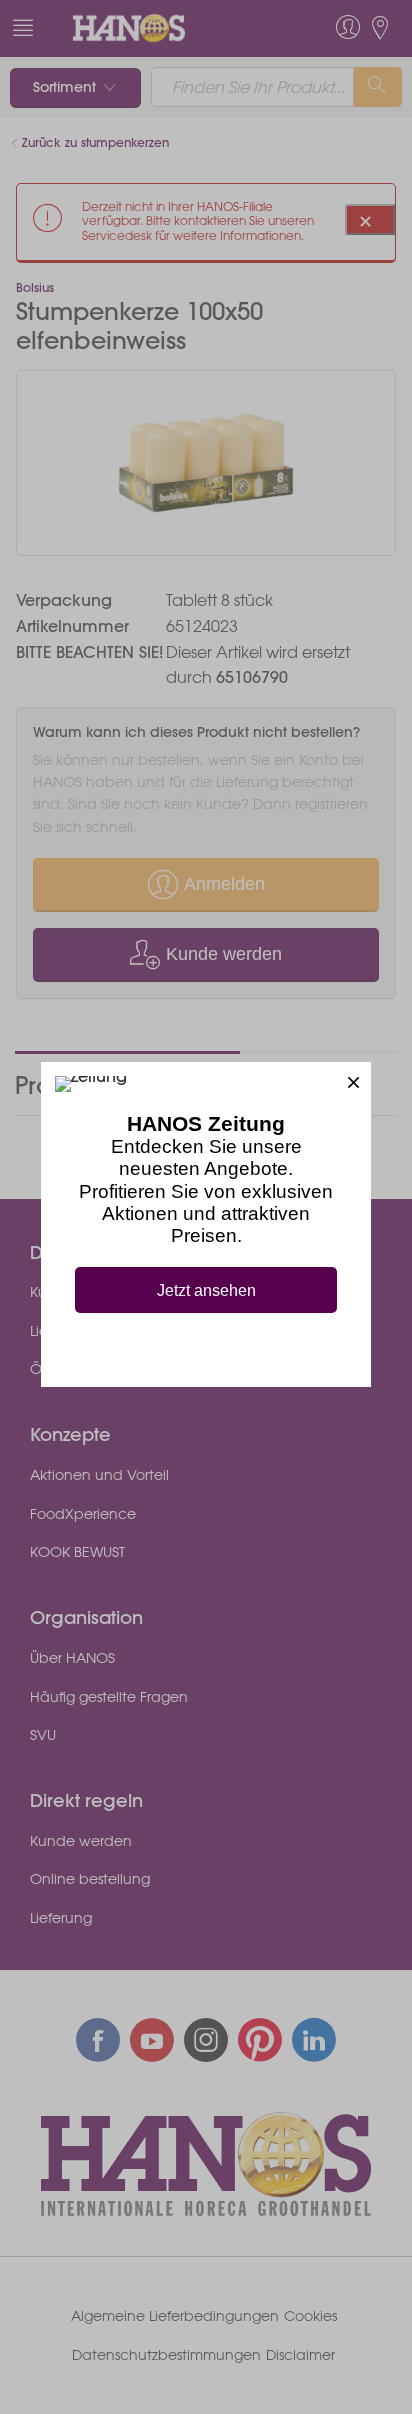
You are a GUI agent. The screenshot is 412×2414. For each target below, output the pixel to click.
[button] (353, 1079)
